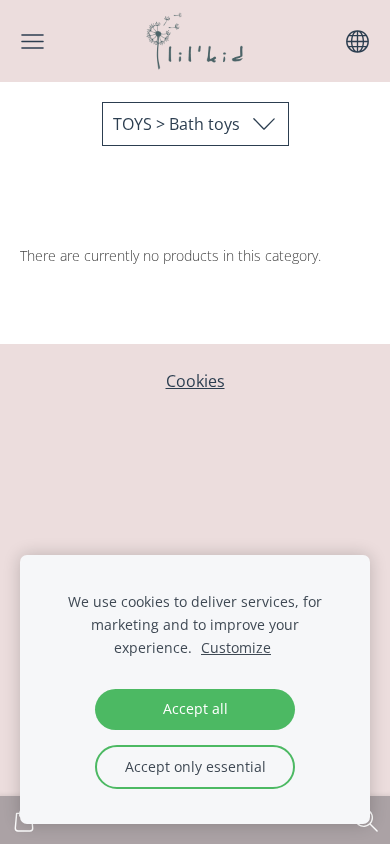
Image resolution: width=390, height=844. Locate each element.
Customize (236, 647)
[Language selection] (357, 41)
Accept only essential (195, 766)
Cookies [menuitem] (195, 381)
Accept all (195, 708)
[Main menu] (32, 41)
